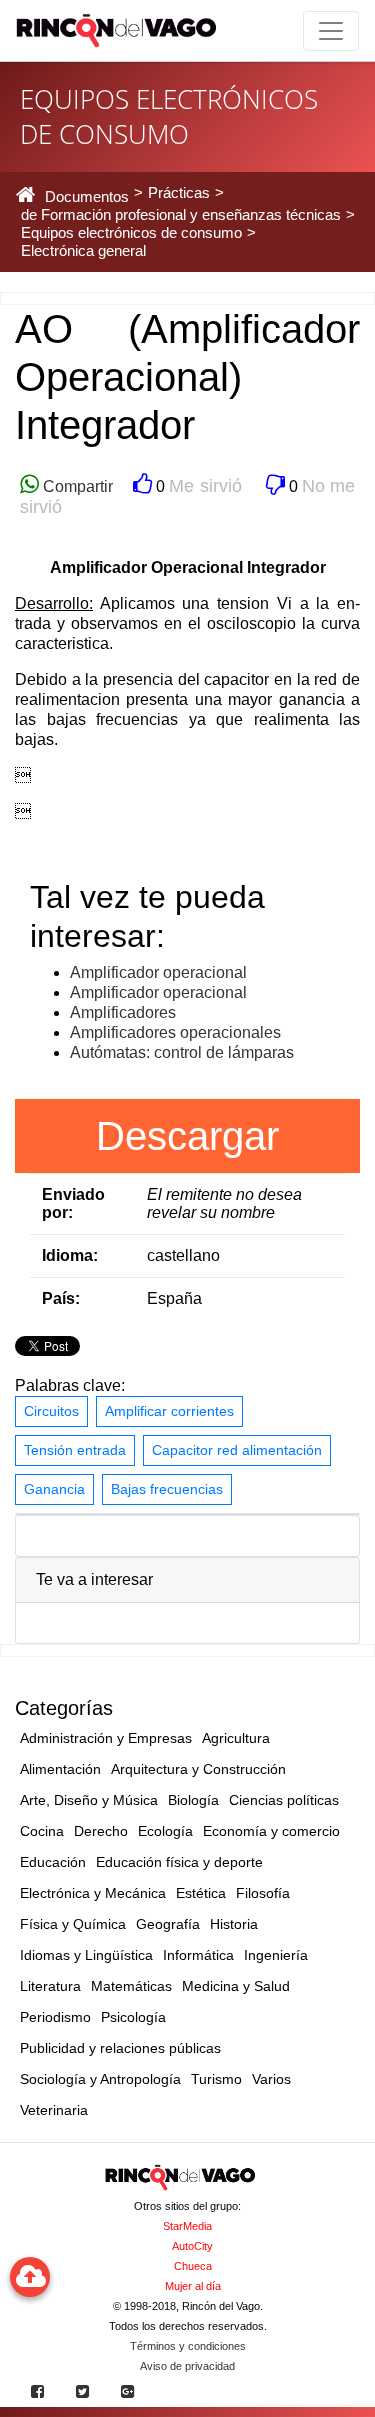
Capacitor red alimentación (237, 1450)
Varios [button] (271, 2079)
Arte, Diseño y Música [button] (89, 1800)
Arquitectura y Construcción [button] (198, 1769)
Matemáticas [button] (131, 1986)
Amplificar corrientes (169, 1411)
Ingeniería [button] (276, 1955)
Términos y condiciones (188, 2346)
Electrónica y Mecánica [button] (93, 1893)
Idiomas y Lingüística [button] (86, 1955)
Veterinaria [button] (54, 2110)
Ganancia (54, 1489)
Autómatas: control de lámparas (182, 1052)
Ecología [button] (165, 1831)
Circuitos (51, 1411)
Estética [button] (201, 1893)
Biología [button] (193, 1800)
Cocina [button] (42, 1831)
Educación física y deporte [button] (179, 1862)
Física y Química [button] (73, 1924)
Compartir (76, 486)
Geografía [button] (168, 1924)
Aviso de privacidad (187, 2366)
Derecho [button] (101, 1831)
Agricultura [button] (236, 1738)
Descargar (187, 1136)
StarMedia (187, 2226)
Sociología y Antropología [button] (100, 2079)
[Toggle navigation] (331, 31)
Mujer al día (193, 2286)
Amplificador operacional (158, 972)
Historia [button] (234, 1924)
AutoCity (192, 2246)
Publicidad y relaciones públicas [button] (120, 2048)
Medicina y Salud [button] (236, 1986)
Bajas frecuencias (167, 1489)
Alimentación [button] (60, 1769)
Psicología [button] (133, 2017)
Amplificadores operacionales (175, 1032)
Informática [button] (198, 1955)
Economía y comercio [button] (271, 1831)
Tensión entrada (75, 1450)
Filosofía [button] (263, 1893)
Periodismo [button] (55, 2017)
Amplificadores (123, 1012)
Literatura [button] (50, 1986)
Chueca (193, 2266)
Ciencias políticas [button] (284, 1800)
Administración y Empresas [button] (106, 1738)
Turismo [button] (216, 2079)
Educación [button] (53, 1862)
